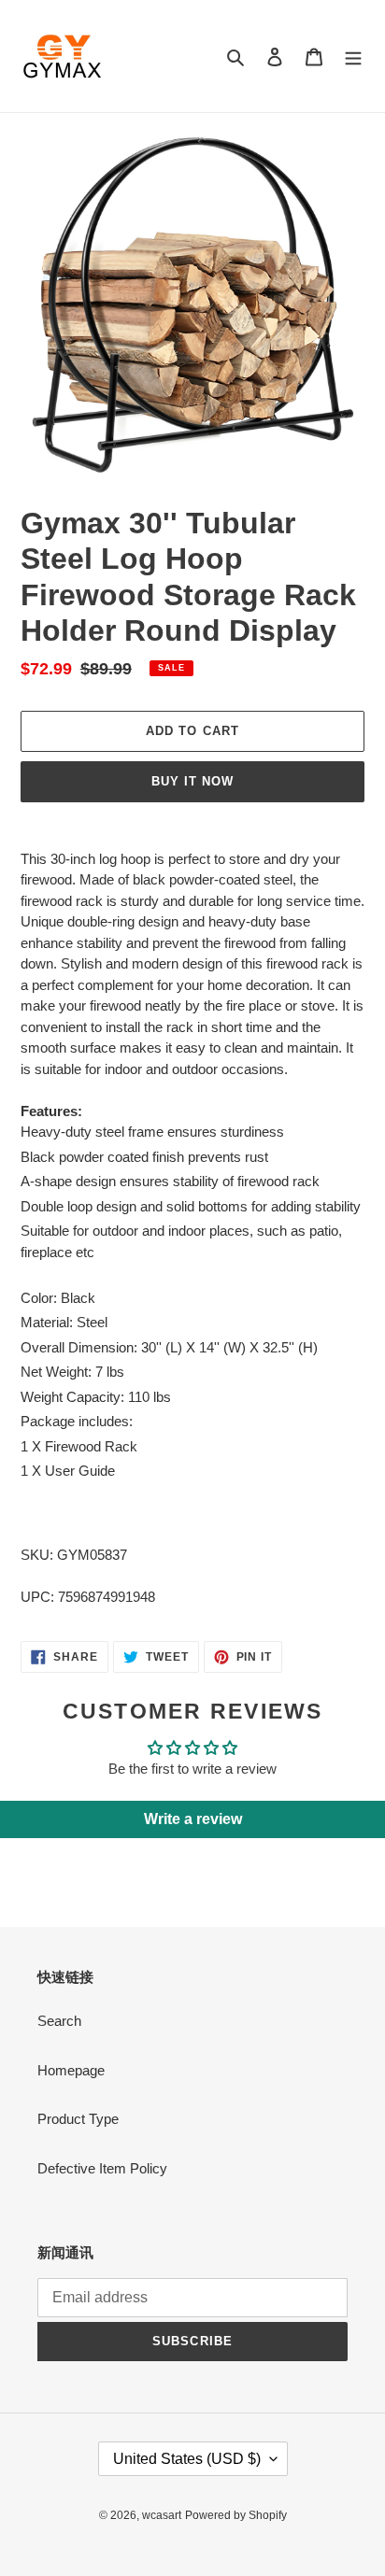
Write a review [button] (193, 1819)
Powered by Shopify (236, 2515)
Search (59, 2021)
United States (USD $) (187, 2459)
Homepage (71, 2070)
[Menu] (353, 57)
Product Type (78, 2119)
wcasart (162, 2515)
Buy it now (192, 781)
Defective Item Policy (102, 2168)
